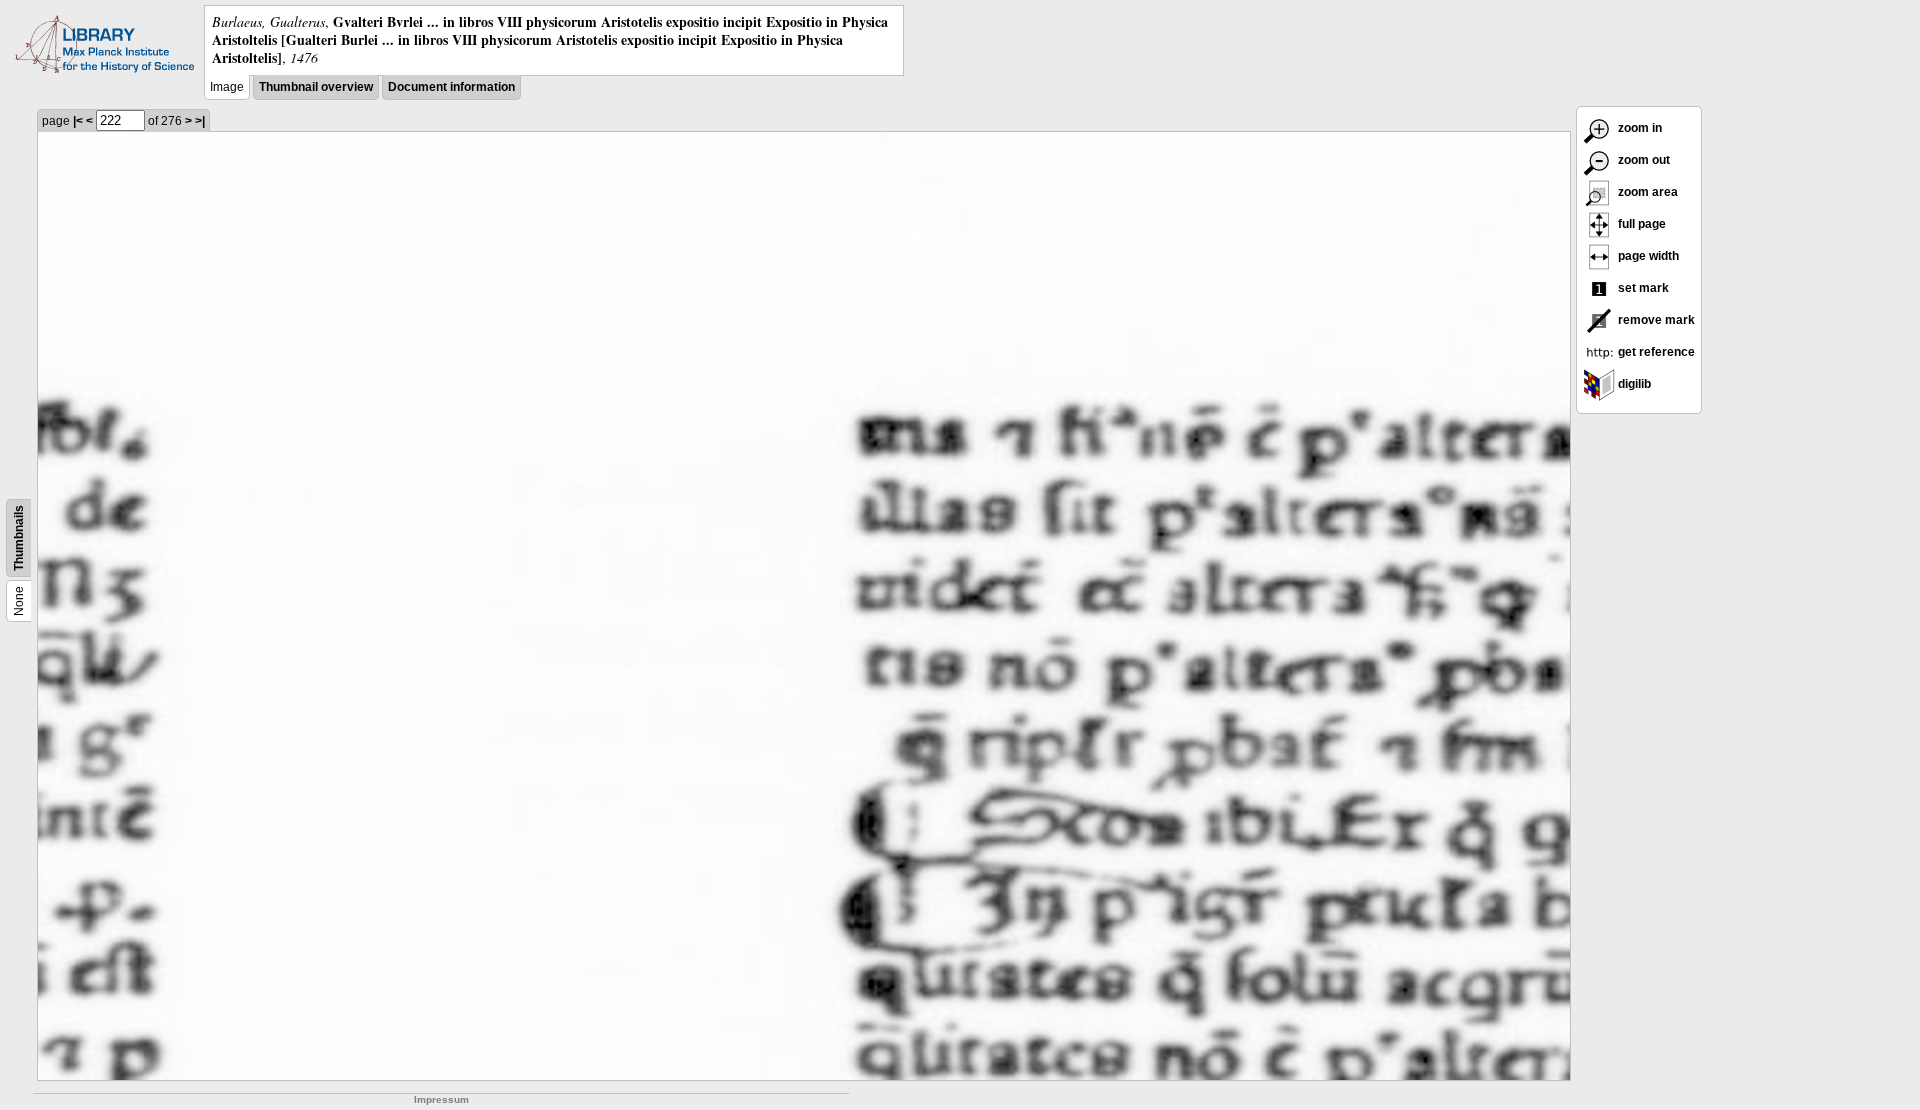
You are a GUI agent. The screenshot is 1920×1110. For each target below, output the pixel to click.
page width (1647, 256)
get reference (1655, 352)
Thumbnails (19, 538)
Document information (451, 87)
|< (78, 121)
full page (1640, 224)
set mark (1642, 288)
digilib (1633, 384)
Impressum (441, 1099)
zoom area (1646, 192)
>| (200, 121)
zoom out (1642, 160)
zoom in (1638, 128)
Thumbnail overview (316, 87)
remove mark (1655, 320)
